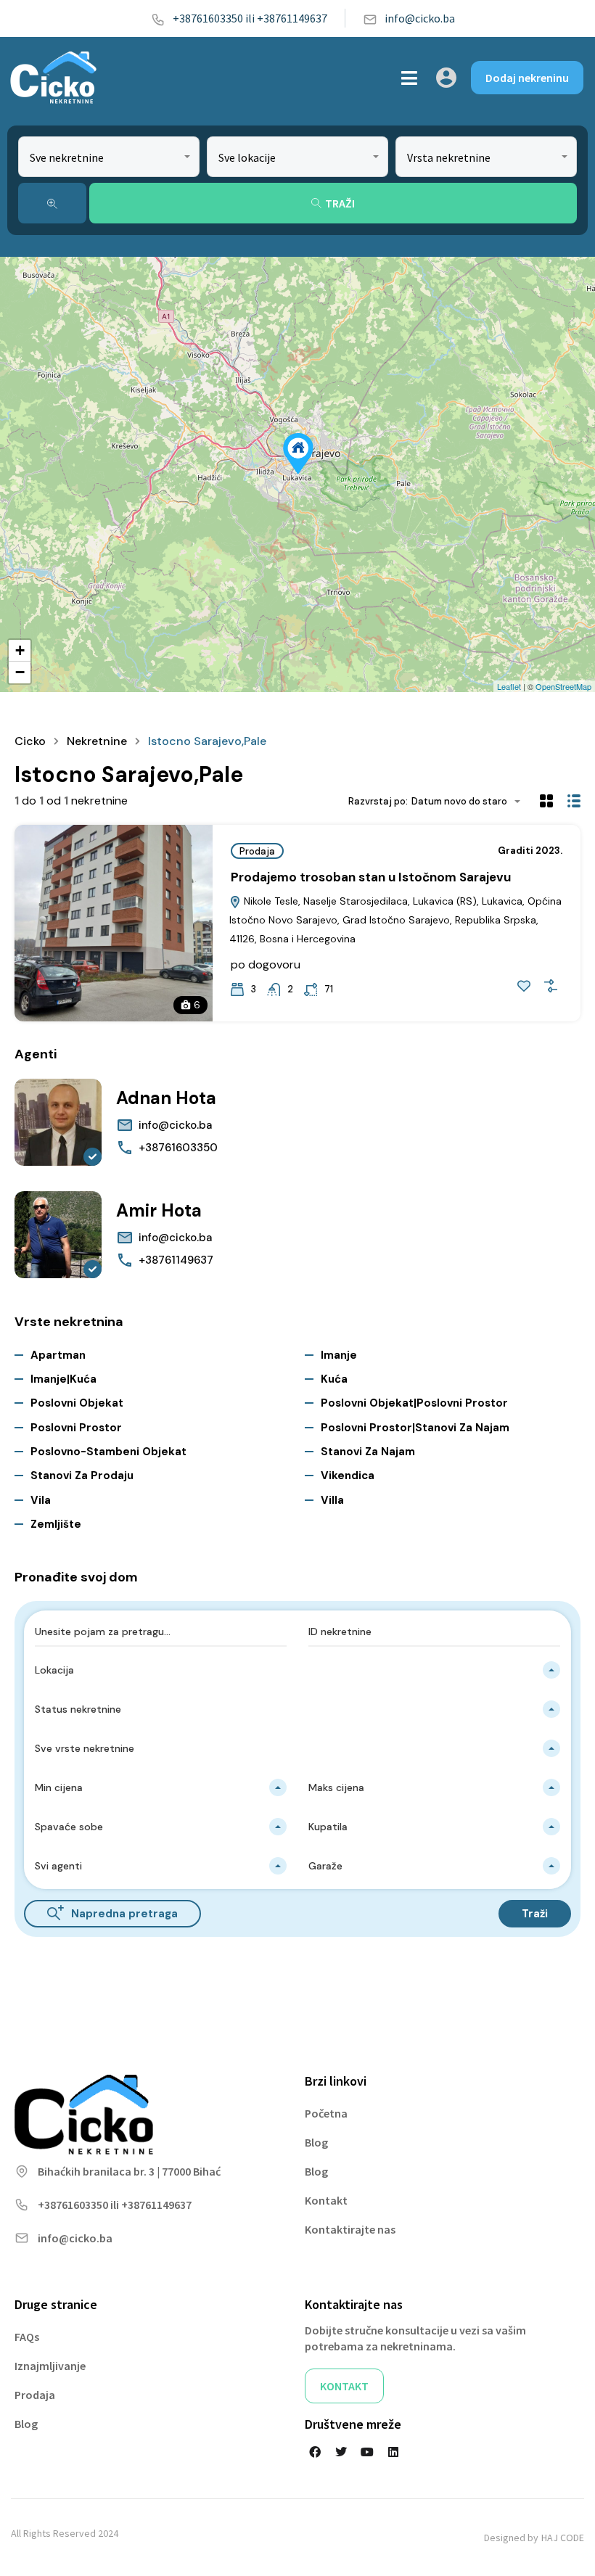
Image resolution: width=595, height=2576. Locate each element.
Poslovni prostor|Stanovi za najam (415, 1428)
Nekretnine (97, 741)
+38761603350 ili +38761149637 (250, 18)
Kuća (334, 1379)
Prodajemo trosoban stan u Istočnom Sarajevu (371, 877)
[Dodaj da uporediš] (551, 986)
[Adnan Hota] (58, 1122)
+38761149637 (176, 1260)
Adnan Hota (166, 1098)
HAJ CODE (563, 2538)
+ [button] (20, 650)
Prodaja (257, 851)
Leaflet (509, 686)
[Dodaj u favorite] (524, 986)
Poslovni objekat (77, 1403)
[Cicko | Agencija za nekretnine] (53, 78)
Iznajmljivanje (50, 2366)
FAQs (27, 2337)
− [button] (20, 672)
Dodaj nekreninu (527, 78)
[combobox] (109, 157)
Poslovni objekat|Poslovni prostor (414, 1403)
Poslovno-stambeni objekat (108, 1452)
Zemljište (56, 1524)
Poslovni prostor (76, 1428)
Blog (316, 2142)
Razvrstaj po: (378, 801)
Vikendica (348, 1476)
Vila (41, 1500)
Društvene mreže (353, 2424)
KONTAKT (344, 2386)
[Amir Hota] (58, 1235)
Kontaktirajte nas (350, 2229)
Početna (326, 2113)
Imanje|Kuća (63, 1379)
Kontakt (326, 2200)
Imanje (339, 1355)
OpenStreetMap (563, 686)
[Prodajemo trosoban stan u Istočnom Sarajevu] (298, 454)
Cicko (30, 741)
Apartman (58, 1355)
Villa (332, 1500)
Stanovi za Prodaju (82, 1476)
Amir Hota (159, 1210)
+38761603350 (178, 1148)
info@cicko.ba (420, 18)
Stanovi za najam (368, 1452)
